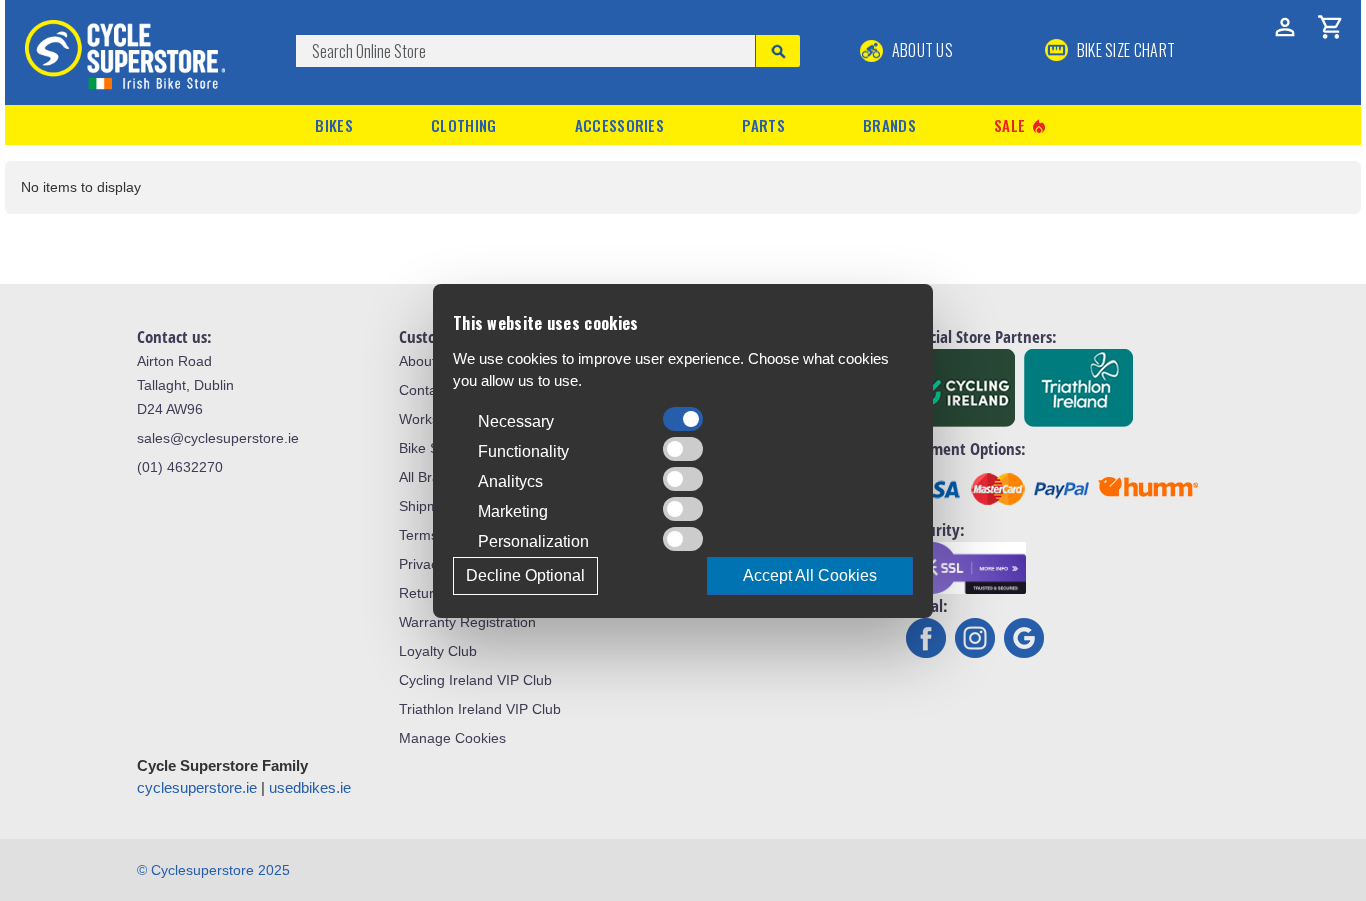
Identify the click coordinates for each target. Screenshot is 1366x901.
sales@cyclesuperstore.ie (218, 438)
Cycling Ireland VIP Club (475, 680)
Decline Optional (525, 575)
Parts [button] (763, 125)
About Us (920, 50)
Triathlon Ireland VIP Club (480, 709)
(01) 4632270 (180, 467)
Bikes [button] (334, 125)
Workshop (431, 419)
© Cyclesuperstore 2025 (213, 870)
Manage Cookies (452, 738)
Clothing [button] (463, 125)
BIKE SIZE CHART (1124, 50)
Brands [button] (889, 125)
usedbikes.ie (310, 787)
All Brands (431, 477)
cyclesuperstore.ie (197, 787)
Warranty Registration (467, 622)
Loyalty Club (438, 651)
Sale (1021, 125)
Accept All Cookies (810, 575)
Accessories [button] (619, 125)
